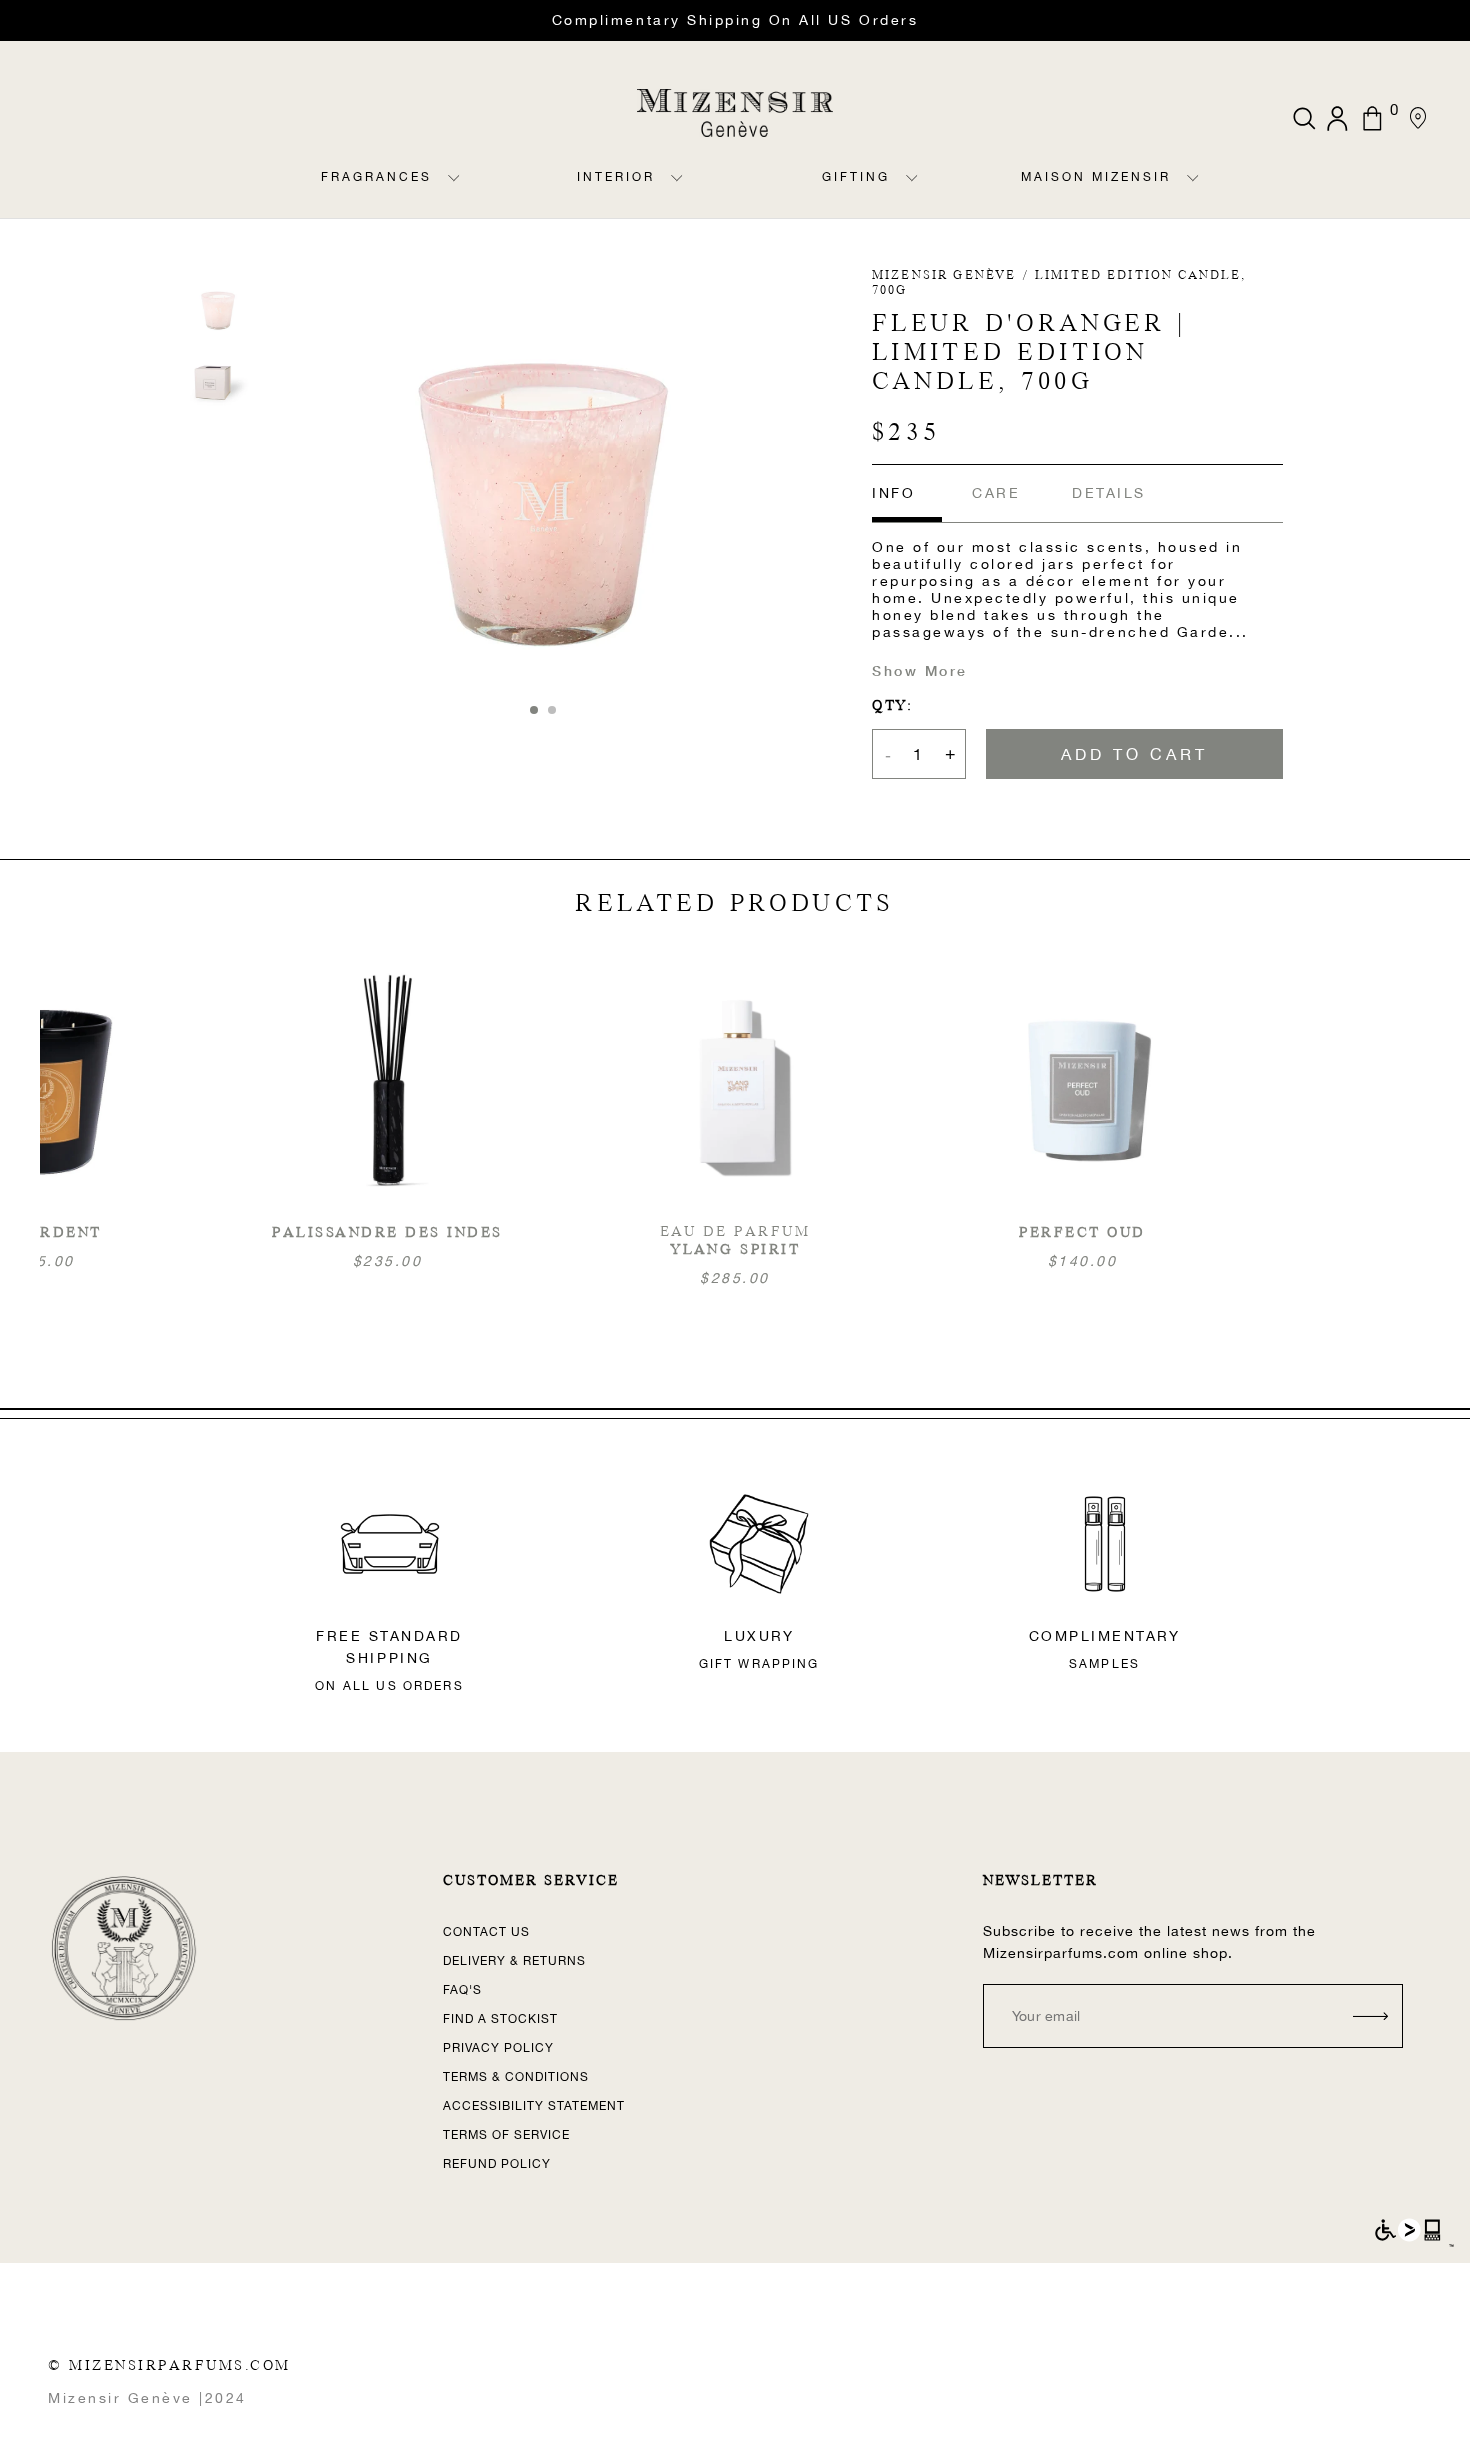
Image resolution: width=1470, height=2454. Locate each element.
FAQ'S (462, 1990)
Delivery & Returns (514, 1961)
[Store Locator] (1417, 118)
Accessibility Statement (534, 2106)
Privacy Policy (498, 2048)
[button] (534, 710)
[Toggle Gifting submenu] (912, 194)
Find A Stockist (500, 2019)
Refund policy (497, 2164)
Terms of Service (506, 2135)
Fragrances (376, 177)
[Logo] (735, 113)
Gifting (856, 177)
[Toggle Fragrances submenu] (454, 194)
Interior (616, 177)
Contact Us (486, 1932)
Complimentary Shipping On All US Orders (735, 20)
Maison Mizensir (1096, 177)
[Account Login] (1339, 118)
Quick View (735, 1125)
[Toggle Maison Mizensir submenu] (1193, 194)
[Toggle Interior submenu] (677, 194)
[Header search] (1304, 118)
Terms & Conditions (516, 2077)
